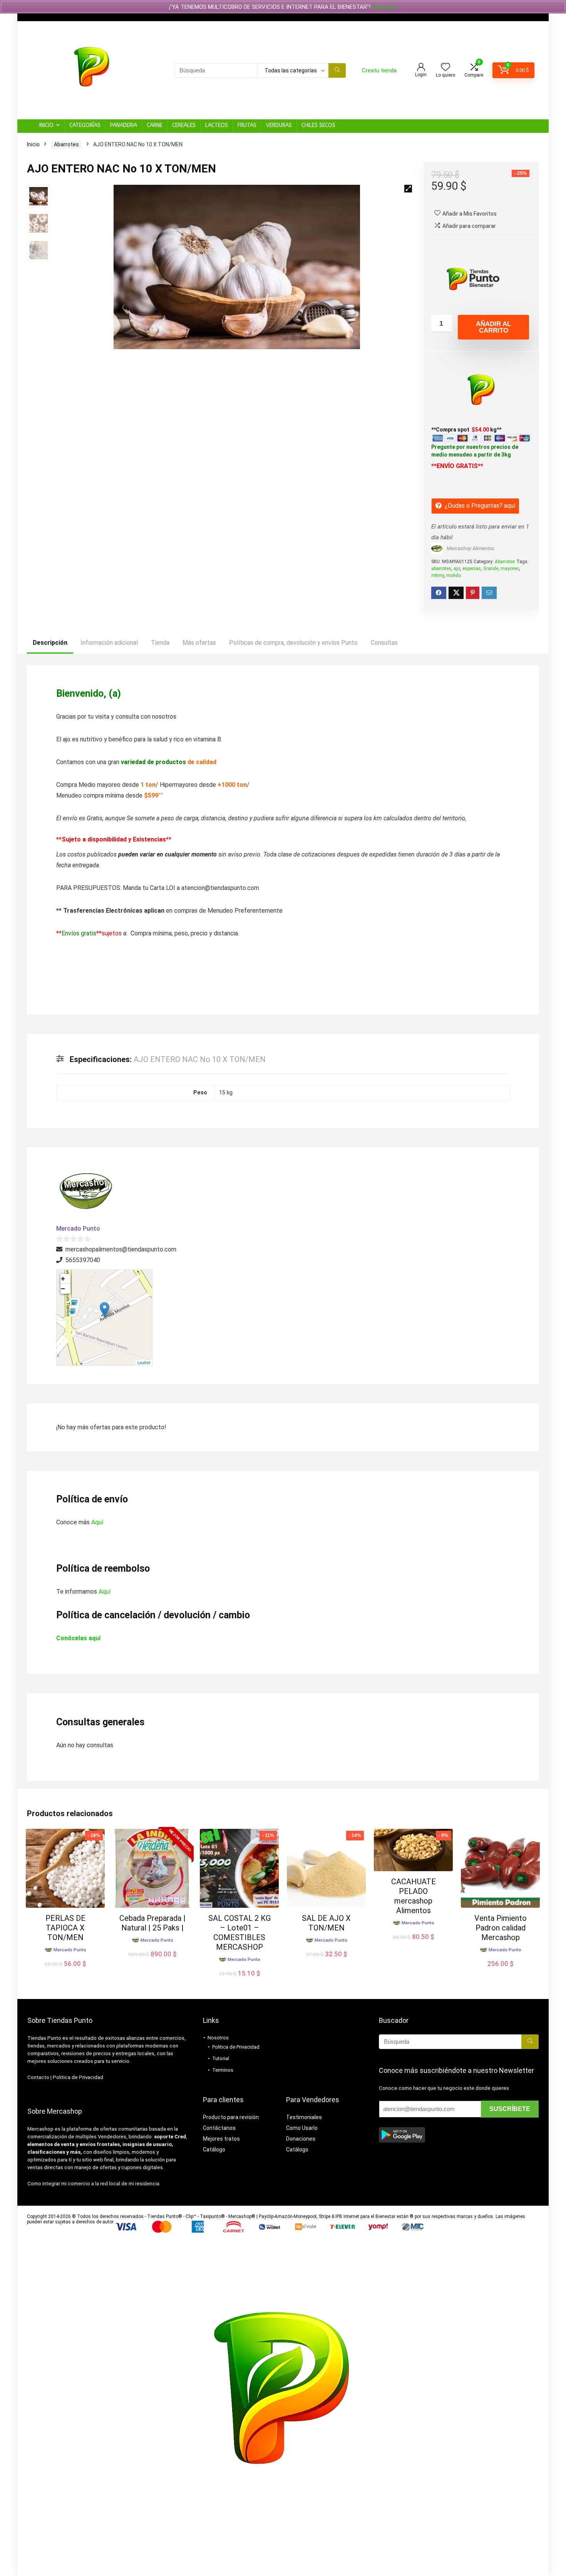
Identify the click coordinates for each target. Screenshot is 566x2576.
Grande (491, 569)
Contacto (38, 2077)
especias (472, 569)
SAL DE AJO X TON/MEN (326, 1923)
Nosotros (218, 2038)
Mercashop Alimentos (471, 548)
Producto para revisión (231, 2117)
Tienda (160, 643)
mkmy (438, 575)
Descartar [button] (384, 7)
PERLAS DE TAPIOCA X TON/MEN (65, 1928)
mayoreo (510, 569)
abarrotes (441, 569)
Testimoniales (304, 2117)
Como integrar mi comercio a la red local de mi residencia (93, 2184)
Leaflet (144, 1362)
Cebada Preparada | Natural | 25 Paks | (152, 1923)
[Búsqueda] (337, 70)
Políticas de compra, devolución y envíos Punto (293, 643)
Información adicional (109, 643)
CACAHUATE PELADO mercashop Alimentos (414, 1896)
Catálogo (214, 2149)
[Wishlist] (445, 68)
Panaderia (124, 125)
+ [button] (63, 1279)
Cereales (184, 125)
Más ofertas (199, 643)
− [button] (63, 1289)
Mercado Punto (78, 1229)
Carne (155, 125)
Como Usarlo (302, 2128)
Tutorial (221, 2058)
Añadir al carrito (493, 327)
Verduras (279, 125)
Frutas (247, 125)
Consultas (384, 643)
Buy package (152, 1962)
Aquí (97, 1522)
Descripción (50, 643)
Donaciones (301, 2139)
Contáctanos (219, 2128)
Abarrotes (66, 144)
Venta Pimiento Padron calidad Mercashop (501, 1928)
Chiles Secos (318, 125)
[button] (408, 189)
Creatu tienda (379, 70)
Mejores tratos (221, 2139)
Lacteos (217, 125)
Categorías (85, 125)
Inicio (46, 125)
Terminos (223, 2070)
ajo (457, 569)
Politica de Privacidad (78, 2077)
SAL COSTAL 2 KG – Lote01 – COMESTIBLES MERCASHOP (239, 1933)
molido (454, 575)
